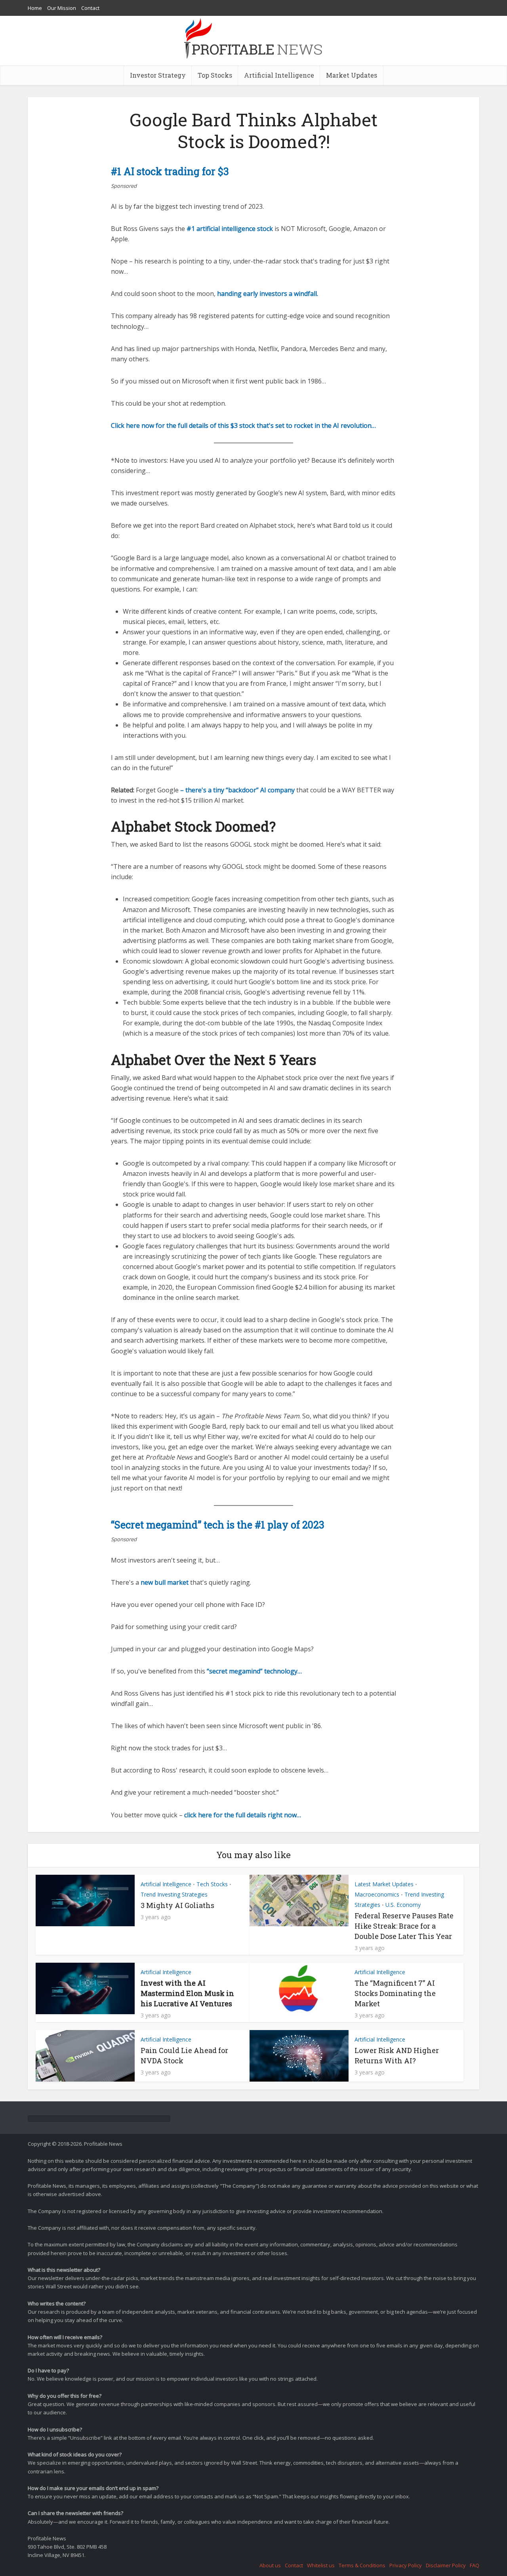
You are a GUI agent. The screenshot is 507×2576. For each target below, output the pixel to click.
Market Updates (352, 75)
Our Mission (62, 8)
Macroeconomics (377, 1894)
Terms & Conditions (362, 2565)
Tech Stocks (212, 1884)
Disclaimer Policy (446, 2565)
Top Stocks (215, 75)
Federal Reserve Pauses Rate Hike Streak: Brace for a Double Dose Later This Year (404, 1926)
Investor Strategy (158, 75)
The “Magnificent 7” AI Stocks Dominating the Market (395, 1993)
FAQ (475, 2565)
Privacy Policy (406, 2565)
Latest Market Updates (384, 1884)
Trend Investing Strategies (174, 1894)
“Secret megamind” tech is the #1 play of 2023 (218, 1525)
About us (270, 2565)
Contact (90, 8)
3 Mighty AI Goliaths (177, 1905)
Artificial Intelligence (279, 75)
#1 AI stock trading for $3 (170, 171)
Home (35, 8)
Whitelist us (321, 2565)
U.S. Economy (403, 1905)
